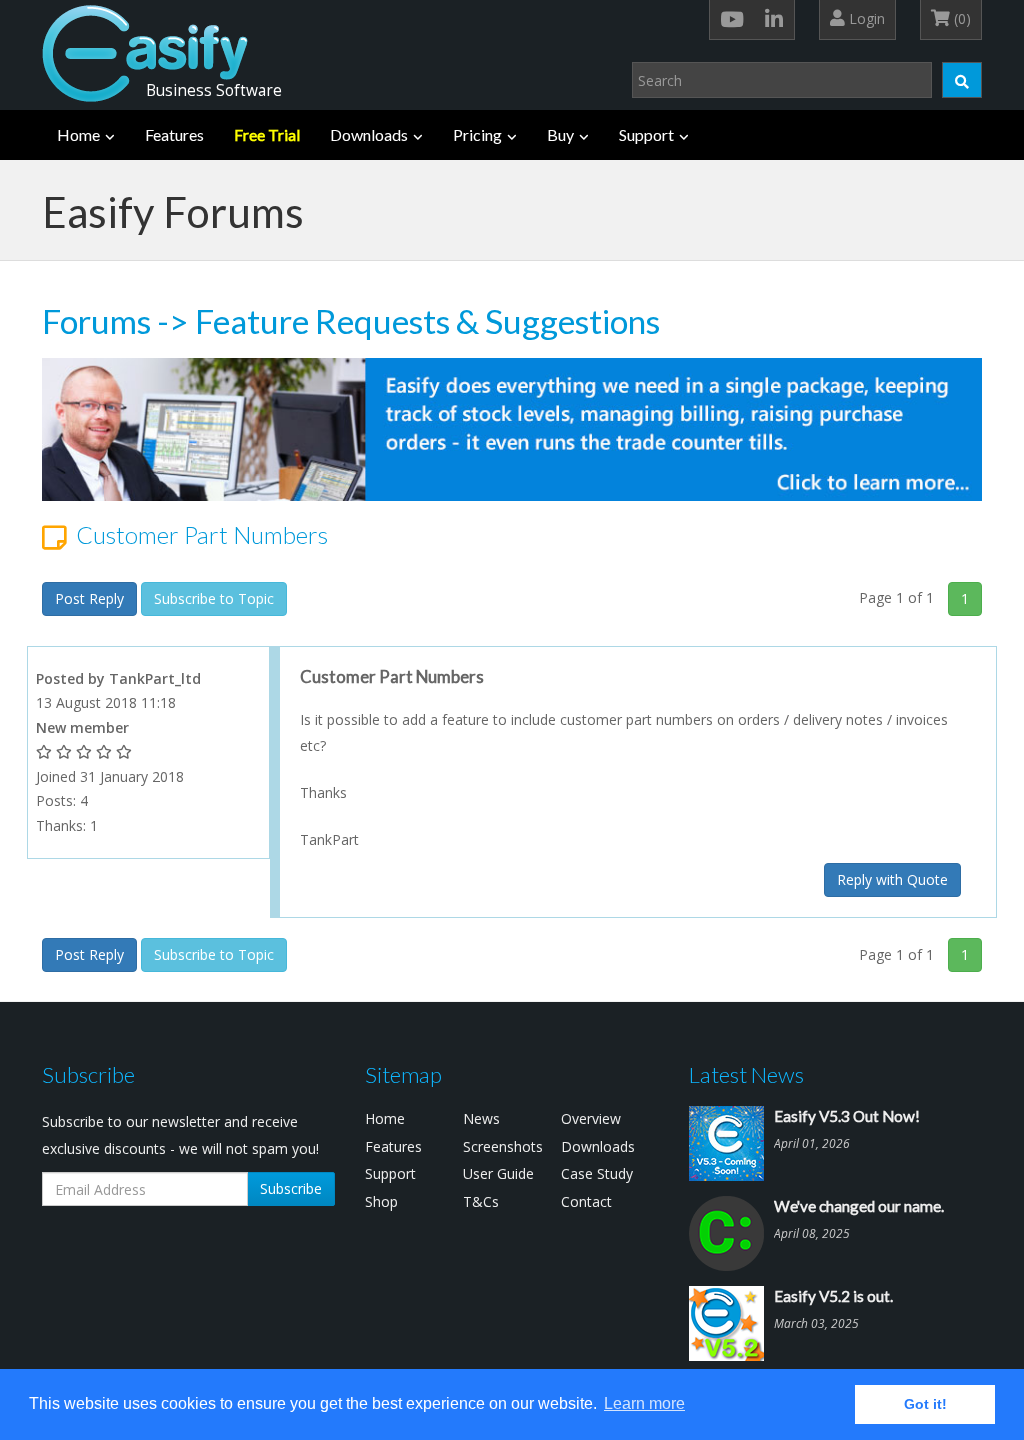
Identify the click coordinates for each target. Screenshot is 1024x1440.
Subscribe (291, 1188)
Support (646, 134)
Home (78, 134)
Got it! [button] (925, 1404)
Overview (591, 1118)
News (481, 1118)
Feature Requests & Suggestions (427, 321)
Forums (96, 321)
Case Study (597, 1173)
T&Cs (481, 1201)
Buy (560, 134)
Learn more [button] (644, 1403)
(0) (960, 18)
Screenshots (503, 1146)
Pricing (477, 134)
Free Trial (267, 134)
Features (174, 134)
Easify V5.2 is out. (833, 1296)
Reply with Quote (892, 879)
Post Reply (89, 598)
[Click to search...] (962, 80)
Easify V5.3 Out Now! (847, 1116)
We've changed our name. (859, 1206)
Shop (381, 1201)
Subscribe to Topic (214, 598)
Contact (586, 1201)
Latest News (746, 1074)
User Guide (498, 1173)
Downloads (369, 134)
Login (865, 18)
